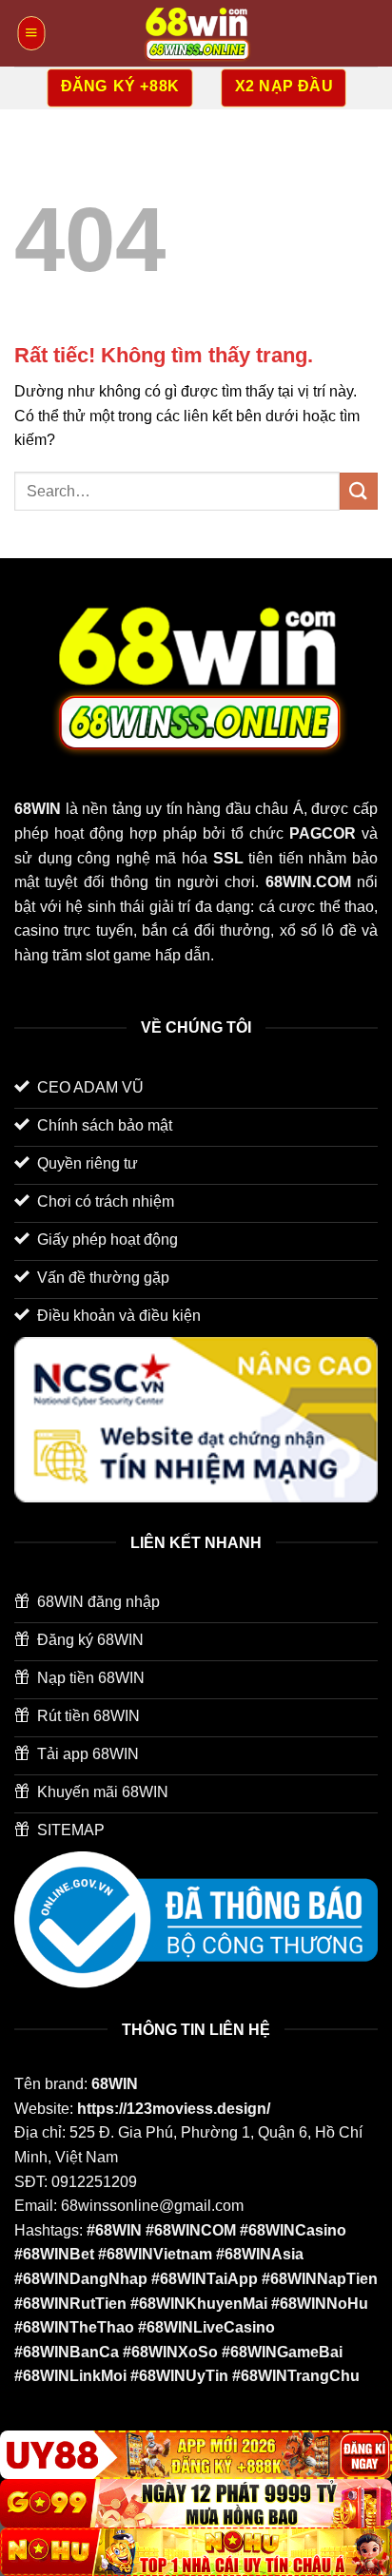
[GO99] (196, 2503)
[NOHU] (196, 2552)
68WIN (115, 2084)
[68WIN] (196, 33)
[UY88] (196, 2455)
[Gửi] (359, 491)
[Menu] (31, 33)
